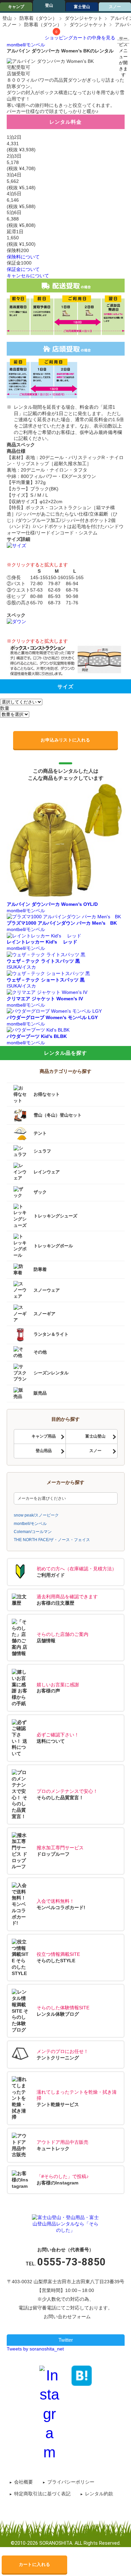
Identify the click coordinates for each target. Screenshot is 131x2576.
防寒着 (40, 1269)
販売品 (40, 1393)
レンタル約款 (99, 2494)
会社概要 (24, 2482)
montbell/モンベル (26, 45)
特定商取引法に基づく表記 (42, 2494)
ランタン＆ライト (51, 1335)
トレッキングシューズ (55, 1216)
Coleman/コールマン (33, 1532)
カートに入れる (35, 2564)
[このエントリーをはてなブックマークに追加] (82, 2375)
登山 (49, 5)
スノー (115, 7)
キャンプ (16, 7)
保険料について (23, 257)
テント (40, 1133)
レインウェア (47, 1172)
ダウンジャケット (84, 18)
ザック (40, 1192)
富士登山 (82, 7)
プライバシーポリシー (71, 2482)
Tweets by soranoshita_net (35, 2349)
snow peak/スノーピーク (36, 1515)
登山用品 (44, 1451)
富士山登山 (95, 1436)
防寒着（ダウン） (38, 18)
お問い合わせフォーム (67, 2317)
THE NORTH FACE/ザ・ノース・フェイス (52, 1540)
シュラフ (42, 1151)
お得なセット (47, 1094)
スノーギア (45, 1313)
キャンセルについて (28, 276)
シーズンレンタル (51, 1373)
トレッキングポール (53, 1246)
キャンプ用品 (44, 1436)
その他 (40, 1352)
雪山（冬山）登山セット (58, 1115)
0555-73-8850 (72, 2262)
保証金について (23, 269)
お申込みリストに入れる (65, 740)
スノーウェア (47, 1290)
